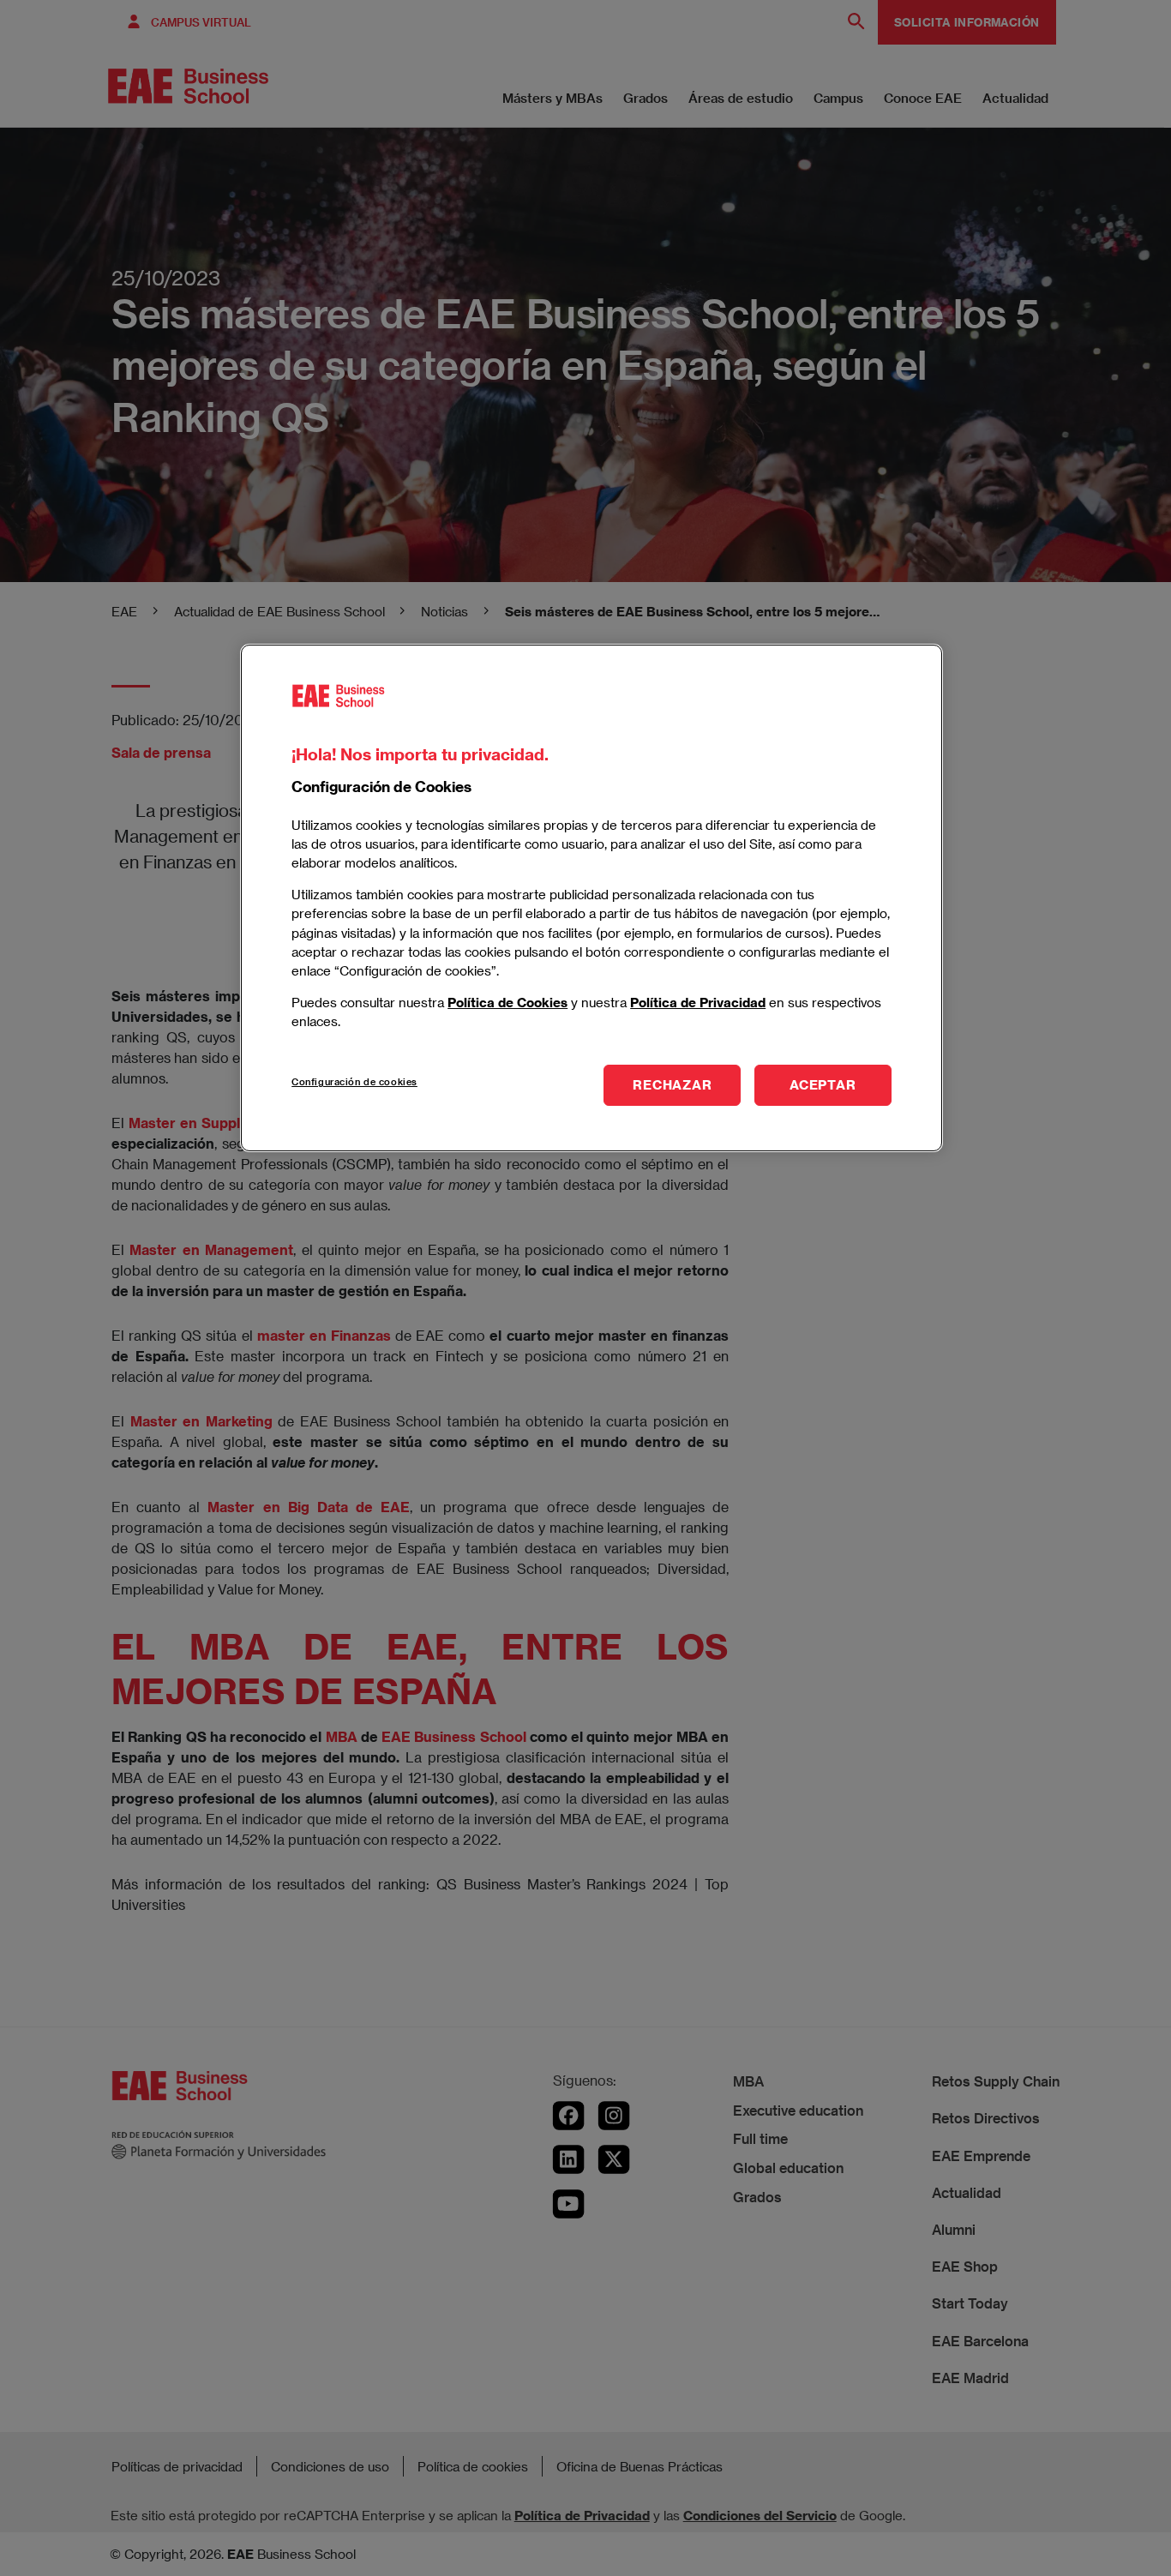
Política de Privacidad (698, 1002)
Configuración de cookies (354, 1081)
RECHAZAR (672, 1084)
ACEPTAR (823, 1084)
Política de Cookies (507, 1002)
